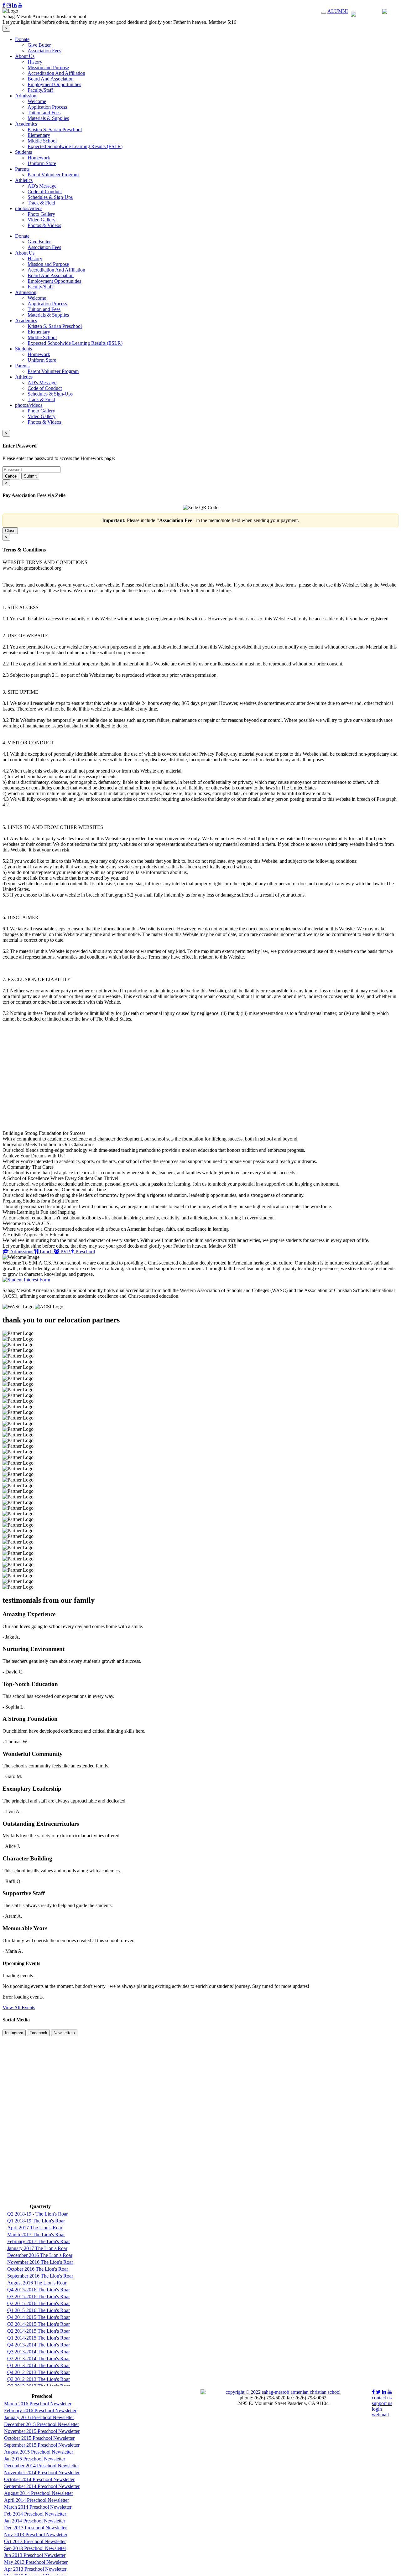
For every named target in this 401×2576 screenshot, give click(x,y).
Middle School (42, 141)
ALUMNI (338, 11)
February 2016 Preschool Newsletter (40, 2410)
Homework (39, 158)
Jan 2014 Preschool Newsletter (35, 2521)
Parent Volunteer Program (53, 175)
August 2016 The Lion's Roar (37, 2283)
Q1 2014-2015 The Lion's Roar (39, 2338)
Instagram (14, 2033)
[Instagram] (9, 5)
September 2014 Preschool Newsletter (42, 2486)
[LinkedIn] (14, 5)
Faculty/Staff (40, 90)
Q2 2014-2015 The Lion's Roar (39, 2331)
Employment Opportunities (54, 84)
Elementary (39, 135)
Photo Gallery (41, 214)
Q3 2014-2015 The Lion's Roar (39, 2324)
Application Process (47, 107)
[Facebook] (4, 5)
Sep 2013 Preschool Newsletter (35, 2548)
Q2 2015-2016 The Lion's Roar (39, 2303)
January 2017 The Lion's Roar (37, 2248)
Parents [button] (22, 169)
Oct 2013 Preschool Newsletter (35, 2541)
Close (10, 531)
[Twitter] (378, 2392)
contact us (382, 2398)
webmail (380, 2415)
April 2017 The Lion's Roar (35, 2228)
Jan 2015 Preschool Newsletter (35, 2459)
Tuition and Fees (44, 113)
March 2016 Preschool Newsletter (38, 2404)
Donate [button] (22, 39)
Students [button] (23, 152)
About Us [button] (25, 56)
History (35, 62)
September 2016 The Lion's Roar (40, 2276)
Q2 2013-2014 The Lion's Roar (39, 2359)
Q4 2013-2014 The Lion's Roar (39, 2345)
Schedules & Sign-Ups (50, 197)
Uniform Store (42, 163)
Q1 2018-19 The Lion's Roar (36, 2221)
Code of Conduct (45, 191)
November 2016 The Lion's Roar (40, 2262)
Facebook (38, 2033)
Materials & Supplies (48, 118)
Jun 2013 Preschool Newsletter (35, 2555)
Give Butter (39, 45)
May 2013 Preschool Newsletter (36, 2562)
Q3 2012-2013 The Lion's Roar (39, 2379)
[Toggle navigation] (324, 13)
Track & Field (41, 203)
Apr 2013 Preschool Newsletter (35, 2569)
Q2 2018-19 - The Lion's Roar (37, 2214)
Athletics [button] (24, 180)
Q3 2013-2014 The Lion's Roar (39, 2352)
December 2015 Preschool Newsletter (42, 2424)
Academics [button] (26, 124)
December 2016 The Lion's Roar (40, 2255)
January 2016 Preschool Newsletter (39, 2417)
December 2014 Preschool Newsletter (42, 2466)
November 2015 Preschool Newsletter (42, 2431)
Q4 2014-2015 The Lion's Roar (39, 2317)
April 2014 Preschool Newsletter (36, 2500)
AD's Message (42, 186)
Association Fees (44, 51)
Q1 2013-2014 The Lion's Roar (39, 2365)
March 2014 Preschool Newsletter (38, 2507)
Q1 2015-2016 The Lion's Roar (39, 2310)
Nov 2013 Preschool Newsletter (36, 2535)
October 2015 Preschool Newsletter (39, 2438)
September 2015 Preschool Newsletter (42, 2445)
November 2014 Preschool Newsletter (42, 2473)
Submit (30, 476)
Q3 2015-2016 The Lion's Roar (39, 2297)
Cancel (11, 476)
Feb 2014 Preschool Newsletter (35, 2514)
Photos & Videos (44, 225)
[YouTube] (20, 5)
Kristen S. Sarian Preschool (55, 129)
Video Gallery (42, 220)
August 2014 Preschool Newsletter (39, 2493)
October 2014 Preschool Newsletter (39, 2479)
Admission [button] (26, 96)
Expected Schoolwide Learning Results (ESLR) (75, 146)
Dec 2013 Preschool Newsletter (35, 2528)
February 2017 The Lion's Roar (39, 2241)
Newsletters (64, 2033)
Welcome (37, 101)
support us (382, 2403)
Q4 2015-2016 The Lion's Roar (39, 2290)
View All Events (19, 2007)
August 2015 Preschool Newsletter (39, 2452)
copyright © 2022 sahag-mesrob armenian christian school (283, 2392)
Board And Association (51, 79)
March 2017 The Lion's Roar (36, 2235)
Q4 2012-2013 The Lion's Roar (39, 2372)
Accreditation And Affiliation (56, 73)
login (377, 2409)
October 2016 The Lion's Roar (38, 2269)
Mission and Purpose (48, 67)
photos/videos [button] (29, 208)
